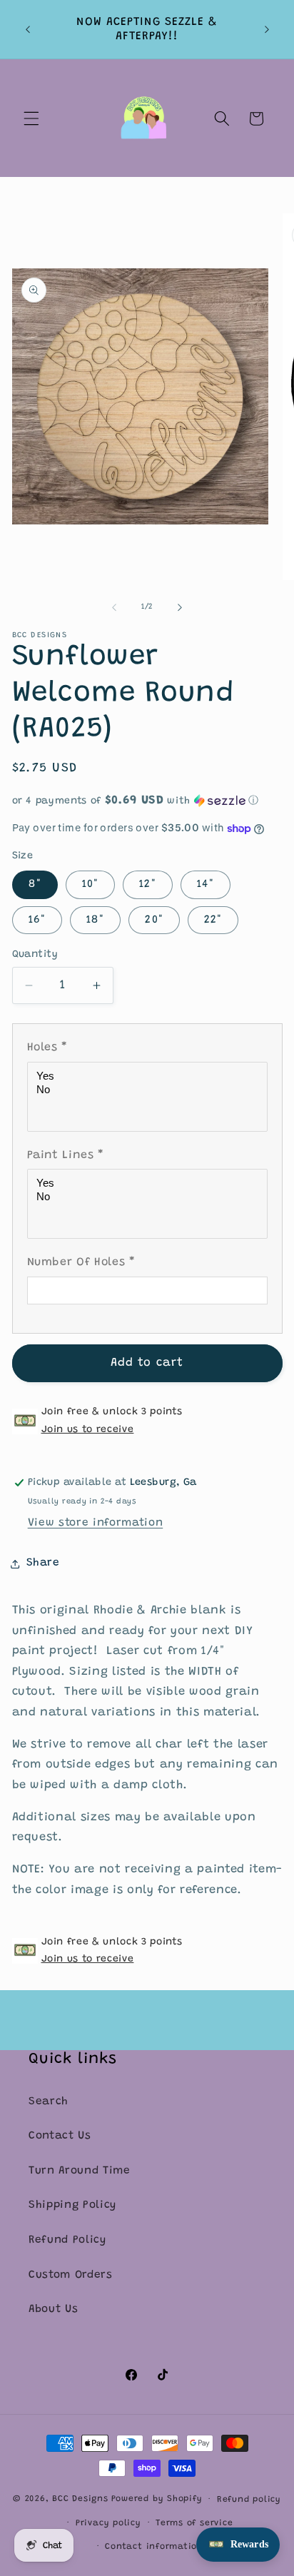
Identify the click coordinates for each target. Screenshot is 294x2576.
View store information (96, 1523)
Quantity (35, 955)
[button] (31, 118)
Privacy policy (108, 2523)
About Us (53, 2309)
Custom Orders (71, 2275)
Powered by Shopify (157, 2500)
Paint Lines (66, 1155)
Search (49, 2102)
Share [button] (43, 1563)
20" (154, 920)
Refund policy (249, 2500)
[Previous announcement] (28, 29)
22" (213, 920)
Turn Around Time (80, 2171)
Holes (48, 1048)
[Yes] (149, 1076)
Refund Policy (67, 2240)
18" (95, 920)
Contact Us (60, 2136)
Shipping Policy (72, 2205)
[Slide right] (180, 607)
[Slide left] (114, 607)
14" (206, 884)
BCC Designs (80, 2500)
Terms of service (194, 2523)
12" (147, 884)
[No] (149, 1090)
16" (37, 920)
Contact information (154, 2547)
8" (35, 884)
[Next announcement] (267, 29)
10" (90, 884)
